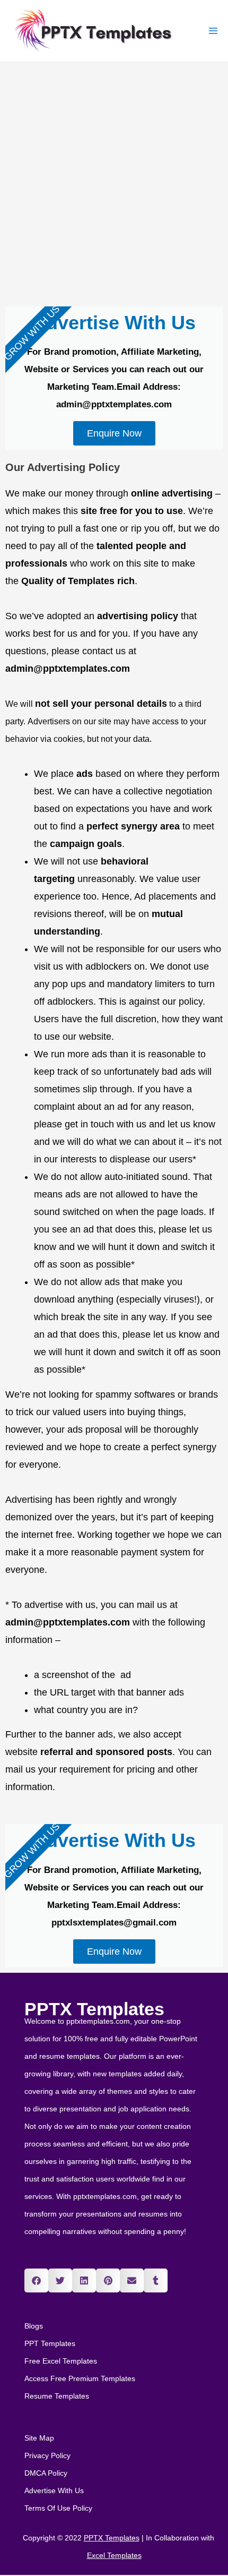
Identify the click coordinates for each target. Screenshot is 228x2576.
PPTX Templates (94, 2009)
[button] (36, 2280)
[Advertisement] (114, 182)
